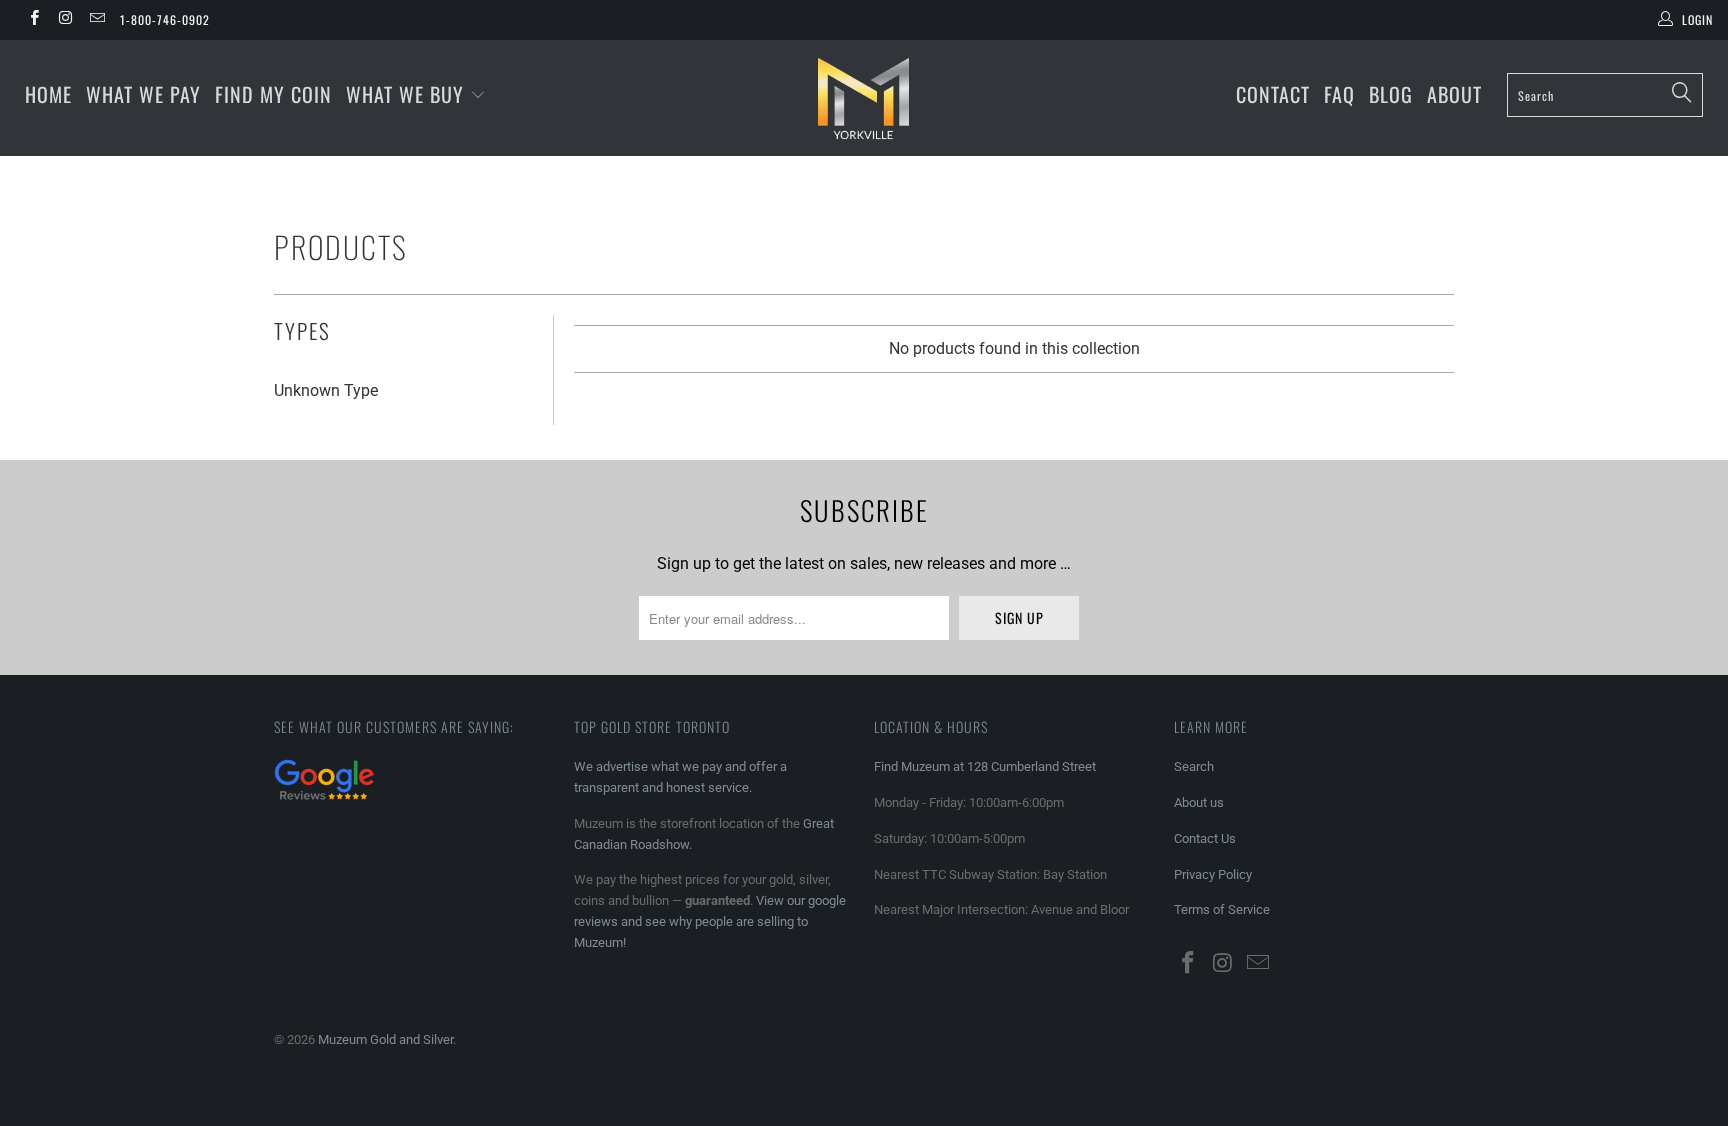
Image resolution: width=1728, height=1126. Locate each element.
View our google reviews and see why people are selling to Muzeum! (710, 921)
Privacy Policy (1213, 874)
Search (1194, 766)
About (1454, 94)
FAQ (1339, 94)
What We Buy (408, 94)
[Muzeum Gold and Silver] (864, 98)
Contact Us (1205, 838)
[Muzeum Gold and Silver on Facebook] (33, 20)
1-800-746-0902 (165, 19)
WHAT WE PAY (143, 94)
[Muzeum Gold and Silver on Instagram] (64, 20)
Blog (1391, 94)
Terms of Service (1222, 909)
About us (1199, 802)
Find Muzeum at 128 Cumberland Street (985, 766)
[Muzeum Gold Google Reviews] (324, 802)
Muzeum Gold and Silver (385, 1039)
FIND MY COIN (273, 94)
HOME (48, 94)
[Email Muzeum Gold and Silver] (96, 20)
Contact (1273, 94)
